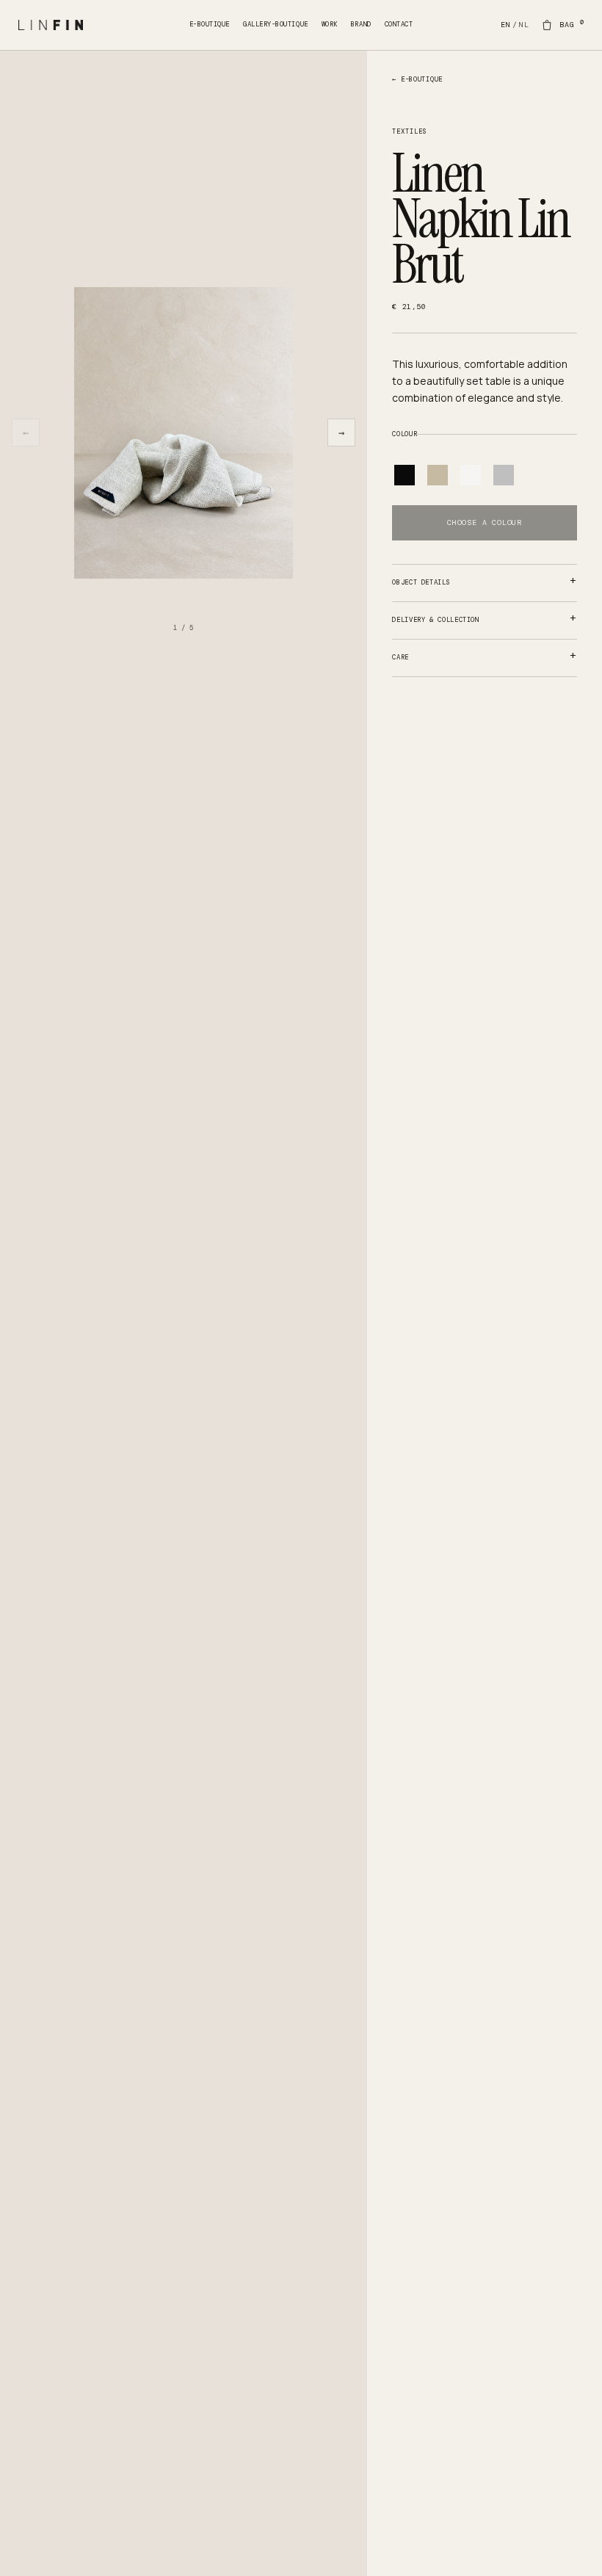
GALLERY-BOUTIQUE (276, 24)
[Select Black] (405, 475)
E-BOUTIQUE (210, 24)
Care (400, 657)
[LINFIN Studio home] (104, 25)
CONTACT (399, 24)
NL (524, 25)
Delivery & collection (435, 620)
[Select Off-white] (471, 475)
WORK (330, 24)
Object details (421, 582)
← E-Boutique (417, 79)
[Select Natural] (438, 475)
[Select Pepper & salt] (504, 475)
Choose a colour (485, 522)
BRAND (361, 24)
